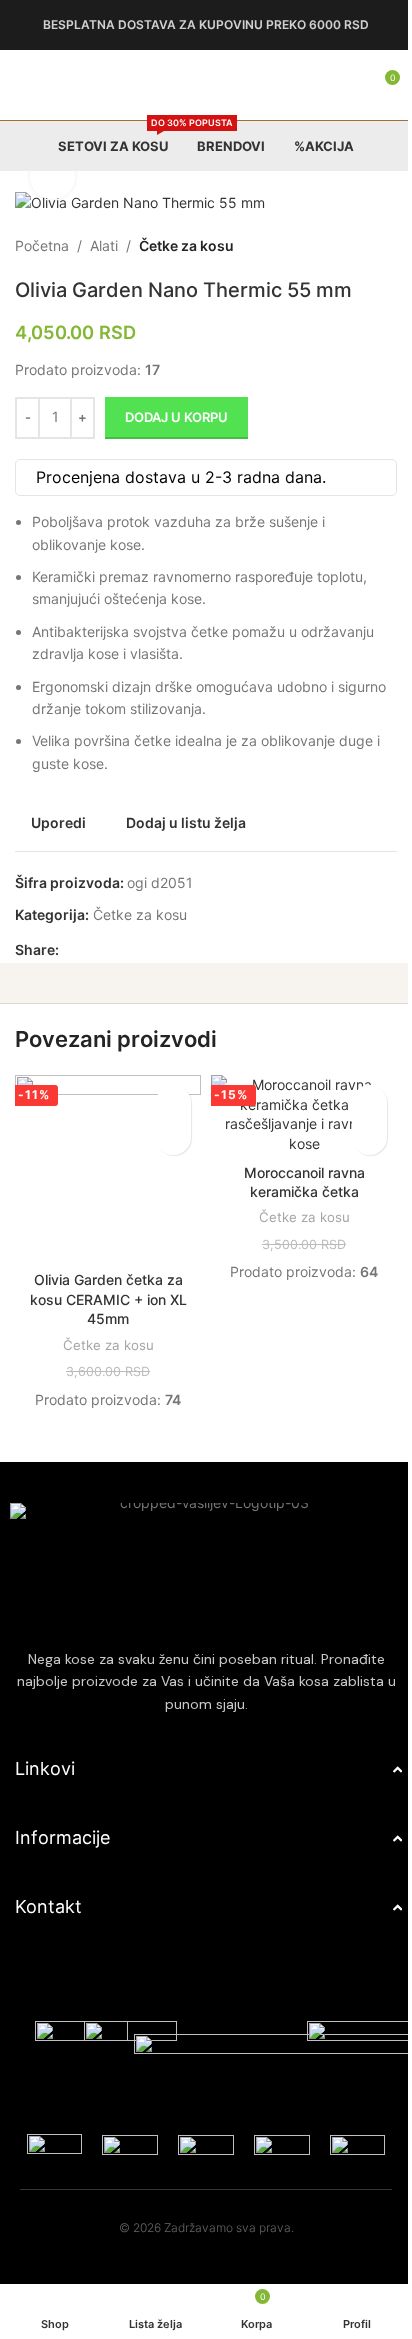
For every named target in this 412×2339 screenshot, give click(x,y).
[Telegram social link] (167, 949)
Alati (104, 245)
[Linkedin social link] (143, 949)
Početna (42, 245)
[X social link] (95, 949)
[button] (166, 1137)
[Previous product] (322, 246)
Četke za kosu (186, 245)
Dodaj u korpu (176, 417)
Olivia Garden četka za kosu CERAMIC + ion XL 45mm (104, 1292)
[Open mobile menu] (23, 85)
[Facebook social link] (71, 949)
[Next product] (370, 246)
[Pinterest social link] (119, 949)
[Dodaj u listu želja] (166, 1102)
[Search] (332, 85)
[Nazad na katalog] (346, 246)
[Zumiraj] (52, 177)
